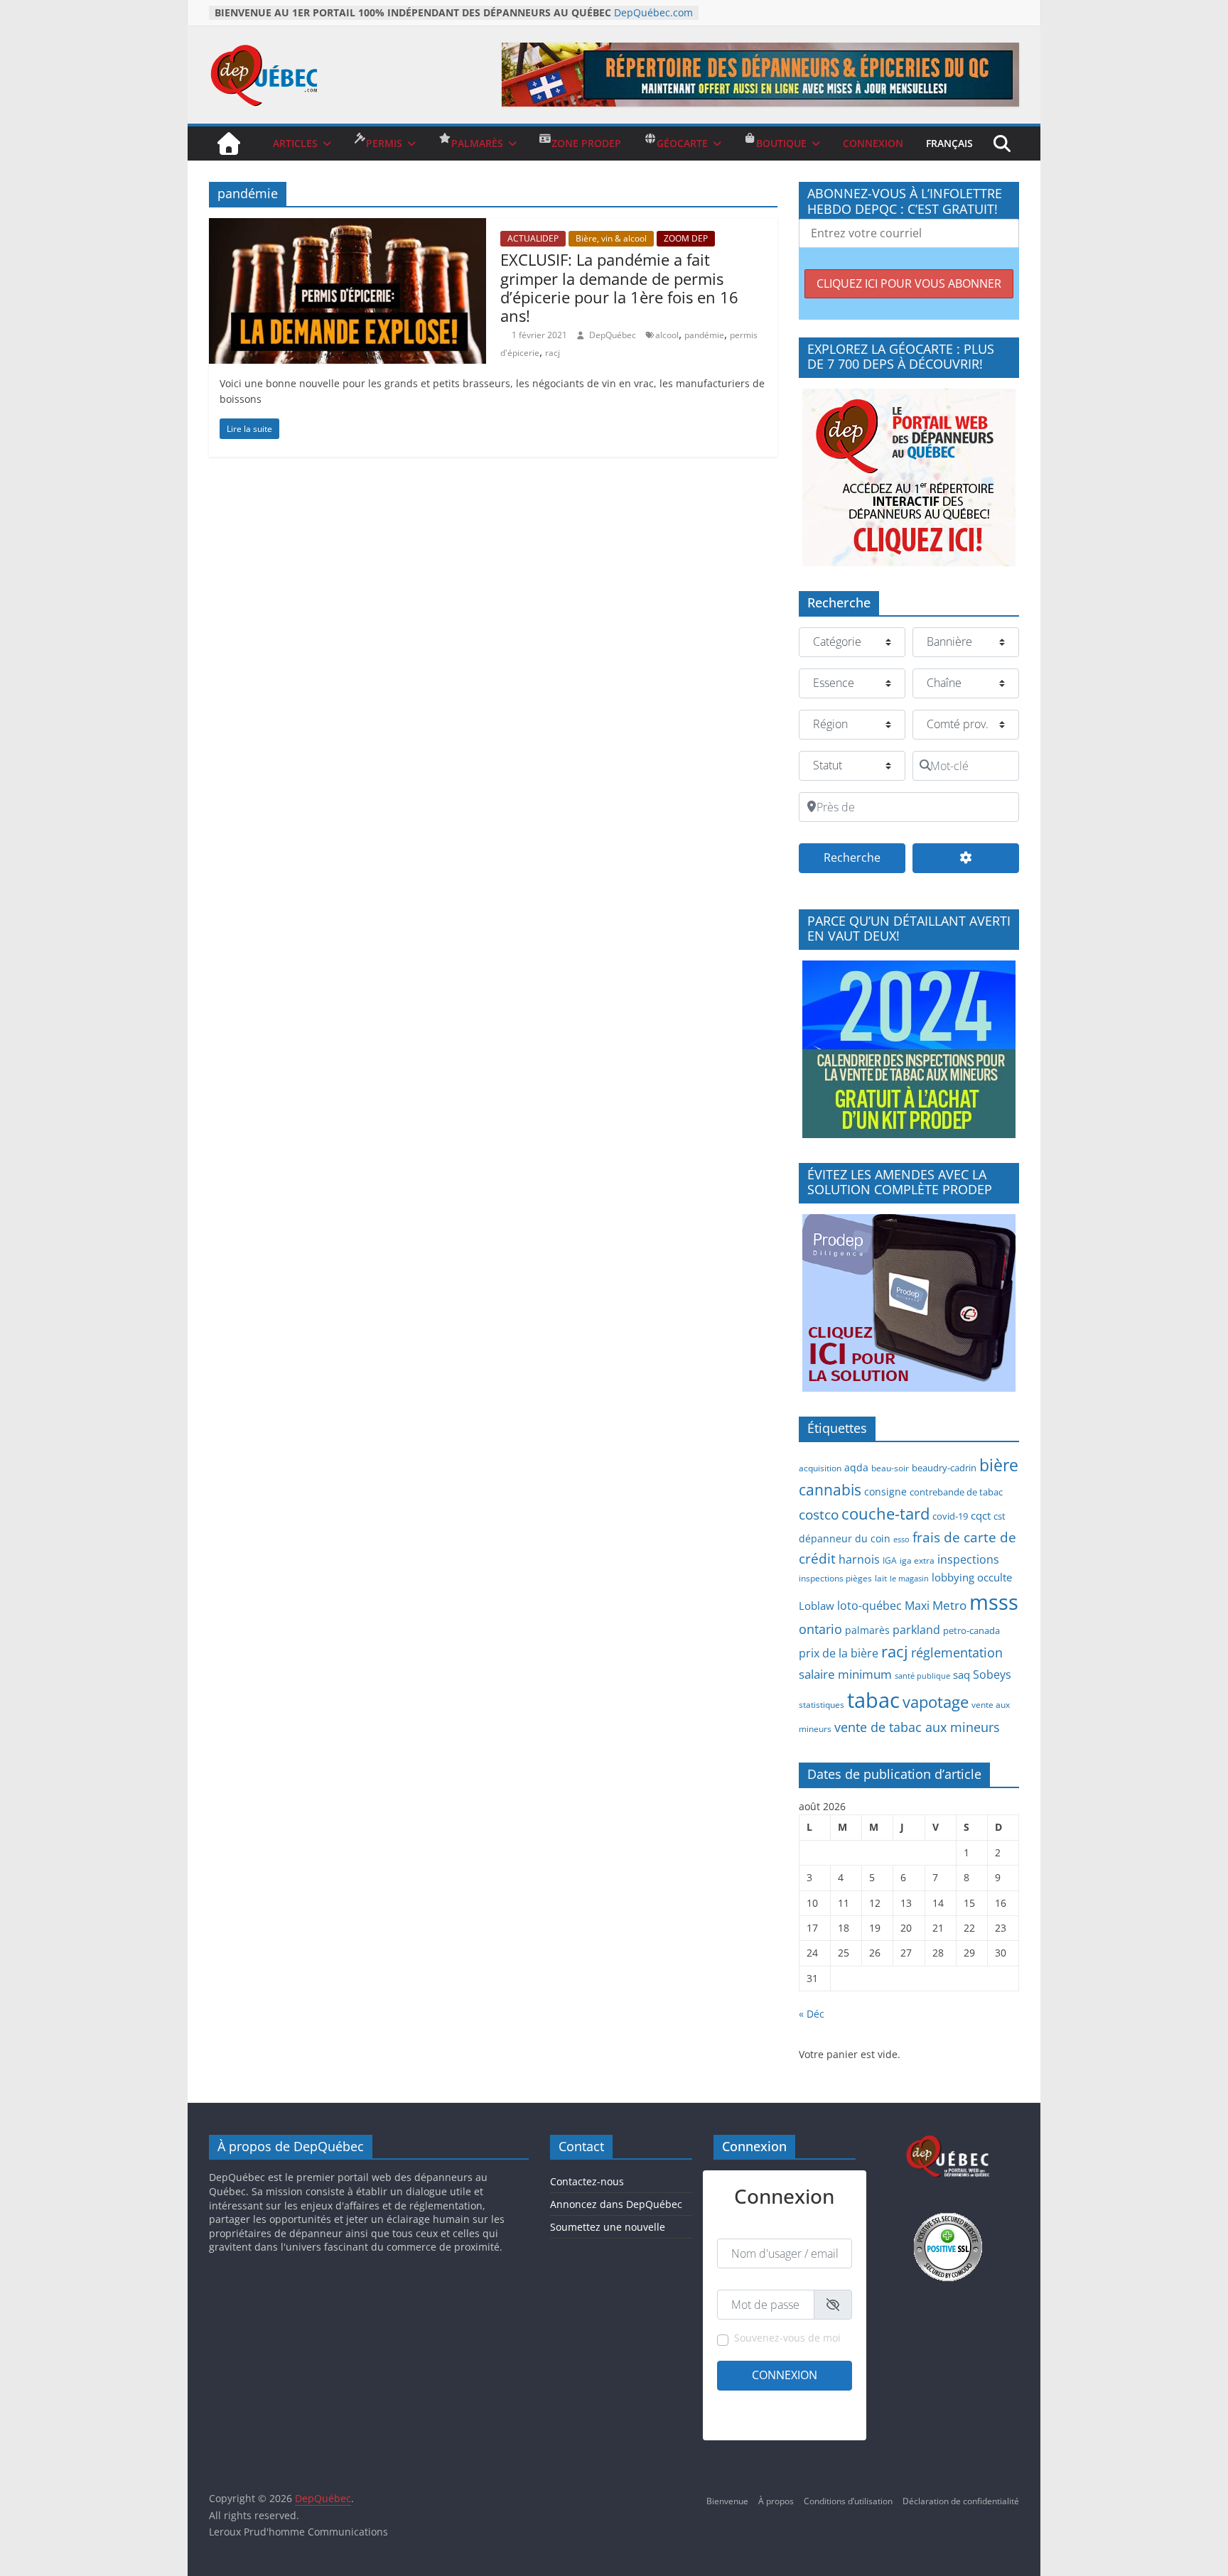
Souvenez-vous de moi (787, 2338)
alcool (667, 335)
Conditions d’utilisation (848, 2501)
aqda (856, 1467)
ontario (820, 1629)
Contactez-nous (587, 2181)
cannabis (830, 1490)
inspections (968, 1559)
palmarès (867, 1630)
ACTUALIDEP (533, 238)
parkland (916, 1630)
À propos (776, 2501)
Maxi (917, 1606)
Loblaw (817, 1606)
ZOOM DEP (686, 238)
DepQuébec (614, 335)
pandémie (704, 335)
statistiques (822, 1704)
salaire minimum (845, 1674)
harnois (859, 1559)
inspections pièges (835, 1578)
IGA (890, 1560)
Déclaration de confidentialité (961, 2501)
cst (1000, 1516)
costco (819, 1515)
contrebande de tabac (956, 1492)
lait (881, 1578)
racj (553, 353)
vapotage (936, 1702)
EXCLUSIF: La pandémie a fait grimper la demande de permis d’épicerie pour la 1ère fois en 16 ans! (619, 287)
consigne (885, 1492)
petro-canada (971, 1630)
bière (999, 1465)
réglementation (957, 1652)
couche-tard (885, 1514)
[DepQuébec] (229, 144)
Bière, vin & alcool (611, 238)
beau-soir (890, 1468)
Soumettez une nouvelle (608, 2227)
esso (901, 1539)
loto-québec (869, 1606)
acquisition (820, 1468)
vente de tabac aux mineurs (917, 1727)
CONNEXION (873, 143)
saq (962, 1674)
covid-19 (950, 1516)
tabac (873, 1700)
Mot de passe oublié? (810, 2420)
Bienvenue (727, 2501)
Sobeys (992, 1674)
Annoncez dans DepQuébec (616, 2204)
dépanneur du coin (845, 1538)
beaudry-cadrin (944, 1468)
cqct (981, 1515)
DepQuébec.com (653, 12)
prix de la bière (839, 1653)
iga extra (917, 1560)
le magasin (909, 1579)
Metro (949, 1605)
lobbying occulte (972, 1577)
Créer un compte (750, 2402)
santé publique (922, 1676)
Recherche (865, 857)
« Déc (812, 2014)
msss (994, 1602)
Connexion (785, 2375)
